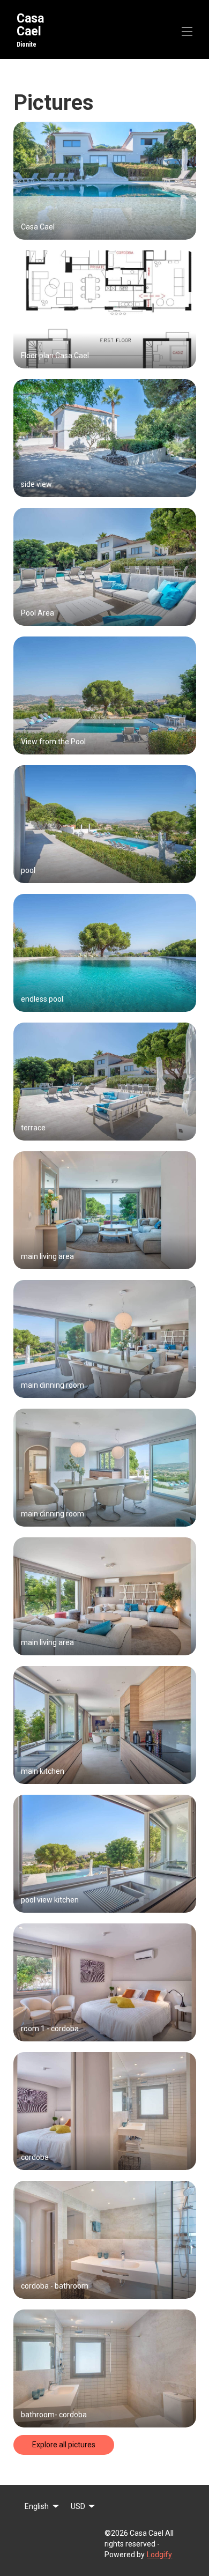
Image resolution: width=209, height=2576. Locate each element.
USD (78, 2506)
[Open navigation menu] (187, 32)
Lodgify (159, 2555)
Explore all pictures (64, 2445)
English (37, 2506)
